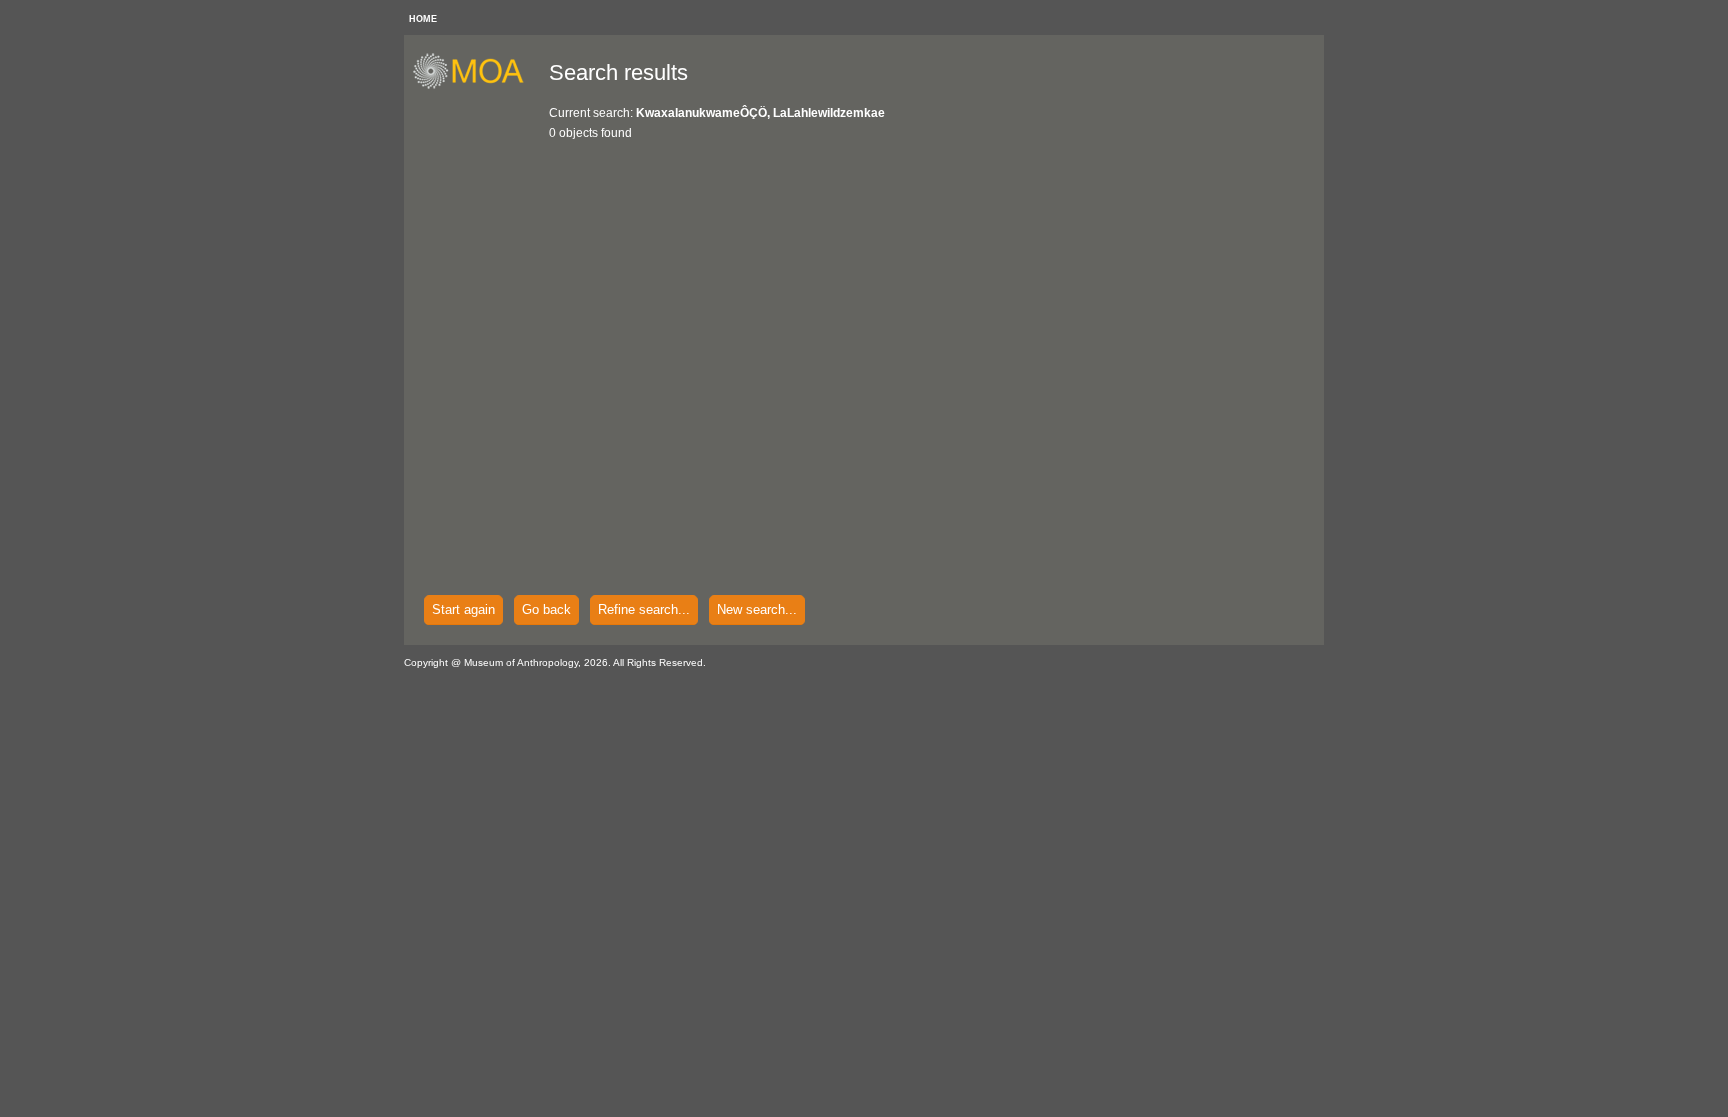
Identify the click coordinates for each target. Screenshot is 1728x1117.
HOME (423, 19)
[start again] (475, 86)
